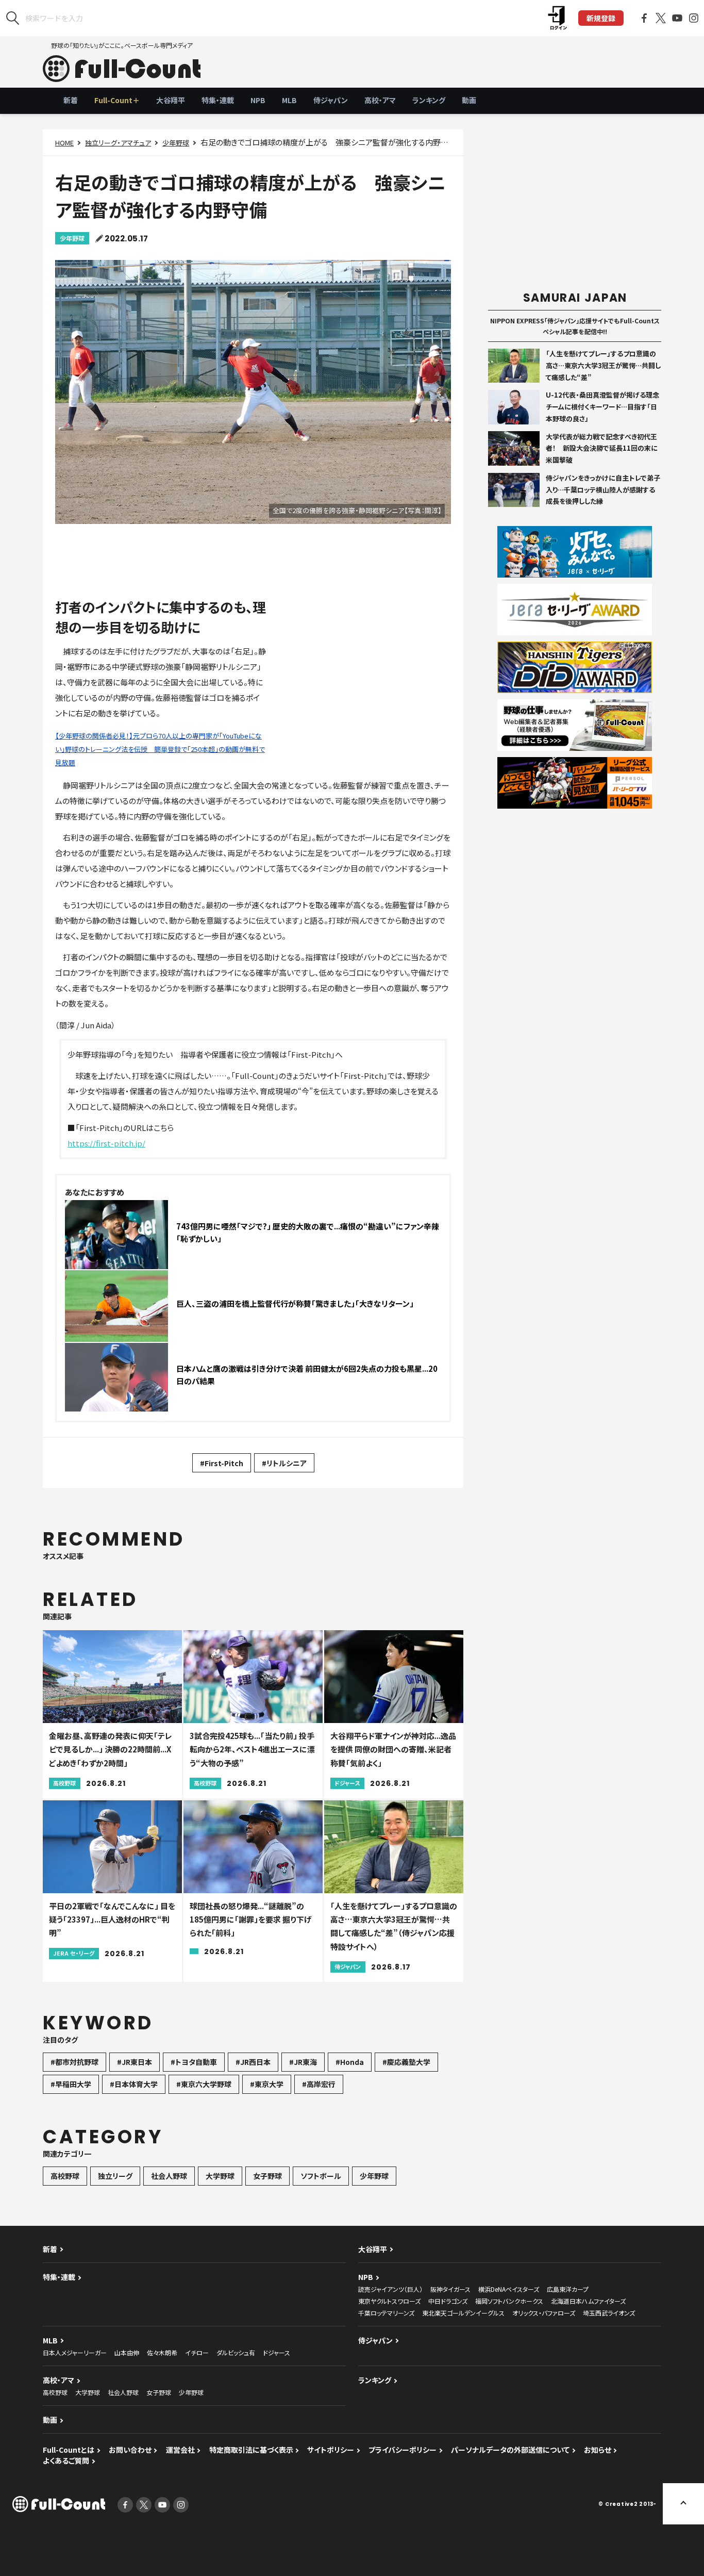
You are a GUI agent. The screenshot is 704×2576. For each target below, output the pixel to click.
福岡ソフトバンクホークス (509, 2301)
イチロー (197, 2352)
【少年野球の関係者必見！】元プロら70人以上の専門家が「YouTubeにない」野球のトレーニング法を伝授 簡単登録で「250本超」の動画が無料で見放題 (160, 749)
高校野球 (65, 2176)
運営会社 (180, 2450)
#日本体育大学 (134, 2084)
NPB (258, 100)
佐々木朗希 (162, 2352)
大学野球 (220, 2176)
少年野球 (176, 143)
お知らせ (598, 2450)
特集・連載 (218, 100)
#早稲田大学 (71, 2084)
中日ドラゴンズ (448, 2301)
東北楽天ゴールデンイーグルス (463, 2313)
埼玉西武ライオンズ (609, 2313)
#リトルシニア (284, 1463)
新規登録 (601, 18)
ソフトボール (321, 2176)
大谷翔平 (171, 100)
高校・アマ (380, 100)
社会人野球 (169, 2176)
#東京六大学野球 (204, 2084)
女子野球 (267, 2176)
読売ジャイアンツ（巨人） (390, 2289)
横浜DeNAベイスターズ (509, 2289)
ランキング (429, 100)
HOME (64, 143)
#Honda (350, 2062)
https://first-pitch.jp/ (106, 1143)
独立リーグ (115, 2176)
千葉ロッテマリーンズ (386, 2313)
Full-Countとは (69, 2450)
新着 (71, 100)
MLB (289, 100)
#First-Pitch (222, 1463)
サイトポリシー (331, 2450)
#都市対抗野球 (74, 2062)
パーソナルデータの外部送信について (510, 2450)
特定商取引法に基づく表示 (251, 2450)
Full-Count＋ (117, 100)
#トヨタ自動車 (194, 2062)
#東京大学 (267, 2084)
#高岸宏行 (319, 2084)
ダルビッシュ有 (236, 2352)
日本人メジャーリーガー (75, 2352)
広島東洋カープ (568, 2289)
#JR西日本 (253, 2062)
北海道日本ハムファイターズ (588, 2301)
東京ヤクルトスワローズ (389, 2301)
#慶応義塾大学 (406, 2062)
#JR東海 (303, 2062)
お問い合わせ (130, 2450)
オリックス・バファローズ (544, 2313)
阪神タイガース (450, 2289)
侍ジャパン (331, 100)
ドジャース (276, 2352)
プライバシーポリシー (403, 2450)
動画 (469, 100)
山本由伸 (127, 2352)
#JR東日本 (135, 2062)
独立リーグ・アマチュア (118, 143)
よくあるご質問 (66, 2460)
